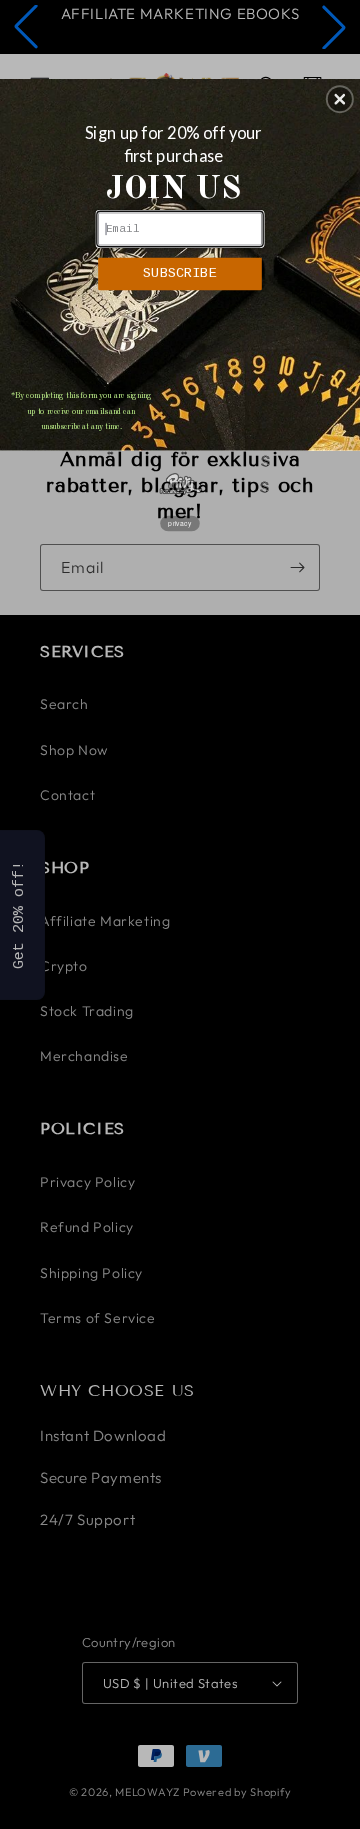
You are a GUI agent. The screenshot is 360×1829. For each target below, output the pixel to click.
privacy (179, 524)
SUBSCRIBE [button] (180, 273)
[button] (340, 99)
